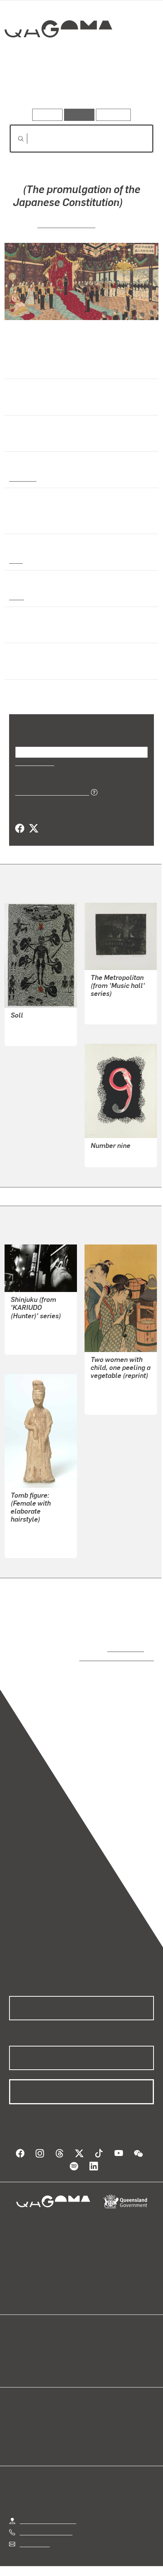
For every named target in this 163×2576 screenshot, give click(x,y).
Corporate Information (88, 2569)
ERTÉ (98, 1146)
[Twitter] (33, 819)
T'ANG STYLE (29, 1528)
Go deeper (130, 87)
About (92, 2341)
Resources (114, 115)
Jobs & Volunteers (47, 2559)
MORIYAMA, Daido (35, 1324)
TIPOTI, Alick (28, 1016)
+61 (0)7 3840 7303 (46, 2515)
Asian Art (22, 478)
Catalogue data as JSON (49, 782)
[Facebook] (20, 819)
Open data (23, 2331)
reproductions (124, 1638)
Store (16, 2350)
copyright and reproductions (106, 1648)
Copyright (129, 2559)
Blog (91, 2331)
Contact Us (34, 2526)
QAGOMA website (33, 2341)
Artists (79, 87)
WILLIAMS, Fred (112, 994)
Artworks (31, 87)
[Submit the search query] (15, 139)
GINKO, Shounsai (67, 224)
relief (16, 587)
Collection (58, 56)
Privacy (94, 2559)
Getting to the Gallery (48, 2503)
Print (16, 550)
